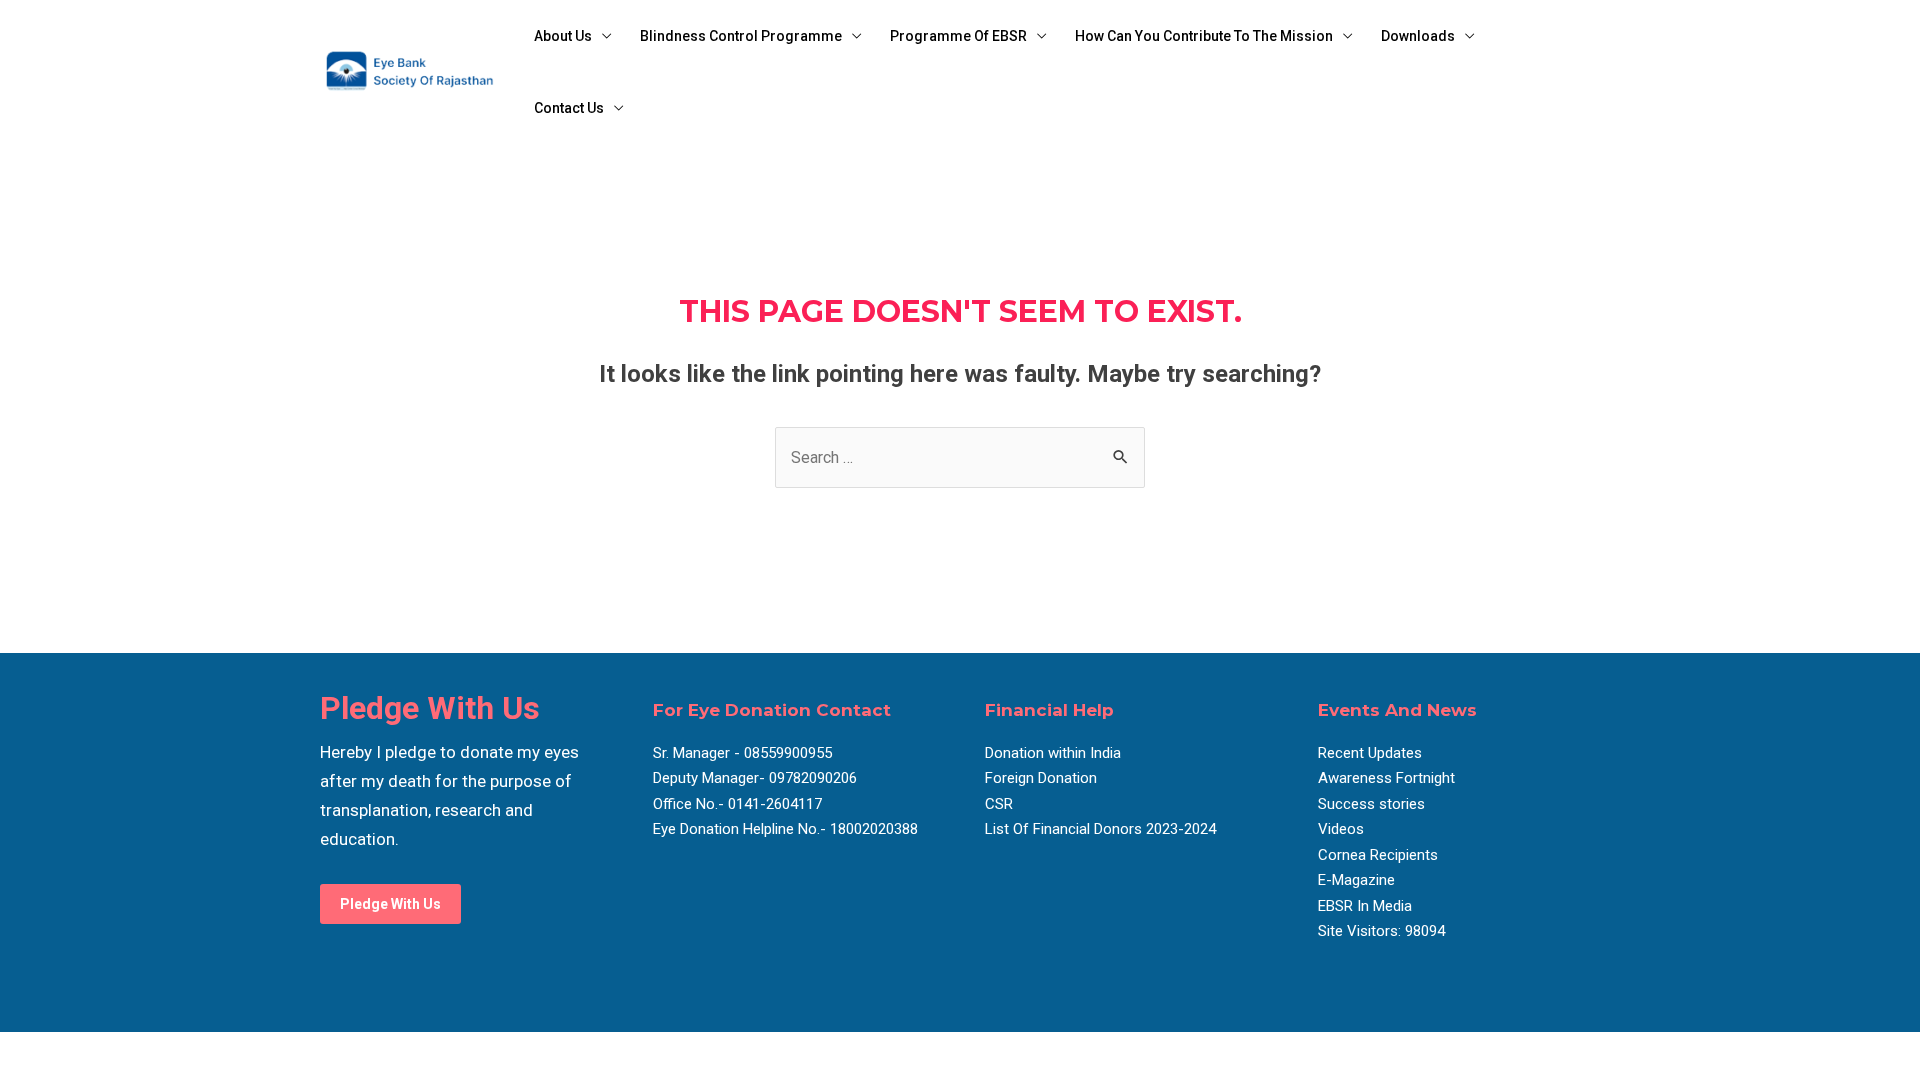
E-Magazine (1356, 880)
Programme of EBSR (958, 36)
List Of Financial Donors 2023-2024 (1100, 829)
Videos (1341, 829)
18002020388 (874, 829)
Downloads (1418, 36)
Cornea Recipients (1378, 855)
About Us (563, 36)
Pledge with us (390, 904)
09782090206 (811, 778)
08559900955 (786, 753)
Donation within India (1053, 753)
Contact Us (569, 108)
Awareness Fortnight (1386, 778)
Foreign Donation (1041, 778)
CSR (999, 804)
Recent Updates (1370, 753)
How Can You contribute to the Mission (1204, 36)
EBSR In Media (1365, 906)
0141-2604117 (775, 804)
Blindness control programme (741, 36)
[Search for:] (960, 457)
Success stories (1371, 804)
